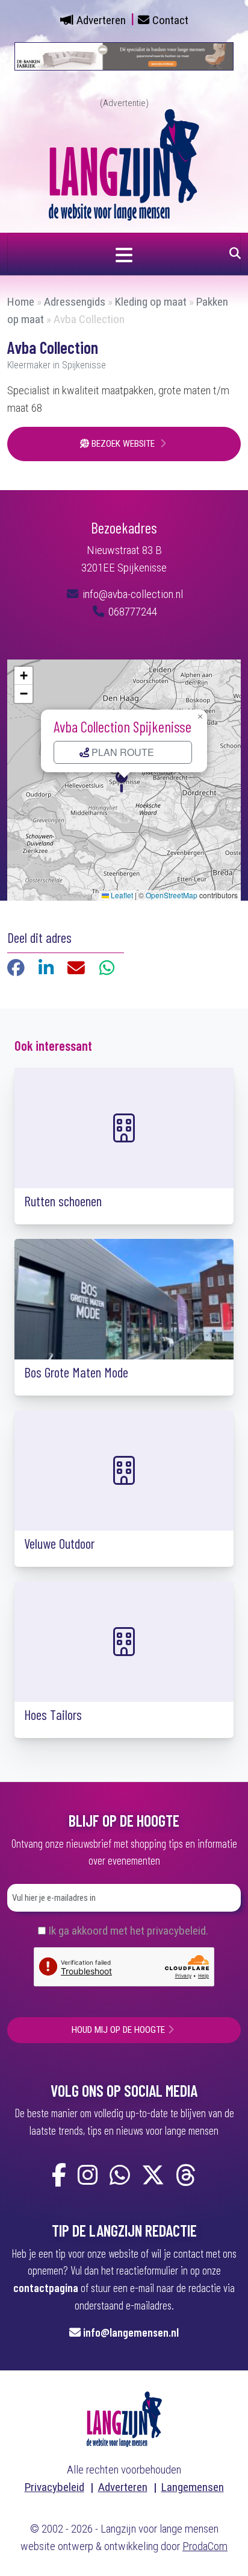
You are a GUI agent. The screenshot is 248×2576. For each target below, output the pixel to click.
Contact (170, 20)
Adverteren (101, 20)
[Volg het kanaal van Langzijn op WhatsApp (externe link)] (120, 2176)
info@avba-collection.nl (132, 594)
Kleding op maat (151, 302)
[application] (124, 780)
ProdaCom (205, 2546)
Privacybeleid (54, 2487)
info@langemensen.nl (131, 2332)
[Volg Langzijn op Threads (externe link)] (186, 2176)
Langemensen (193, 2487)
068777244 (132, 612)
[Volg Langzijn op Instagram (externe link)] (88, 2176)
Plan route (122, 752)
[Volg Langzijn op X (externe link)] (153, 2176)
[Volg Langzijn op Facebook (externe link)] (59, 2176)
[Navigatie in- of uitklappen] (124, 254)
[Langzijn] (124, 2418)
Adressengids (75, 302)
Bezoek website (123, 444)
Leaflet (121, 895)
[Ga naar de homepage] (124, 164)
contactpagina (46, 2288)
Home (21, 302)
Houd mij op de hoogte (118, 2030)
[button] (124, 780)
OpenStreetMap (172, 895)
